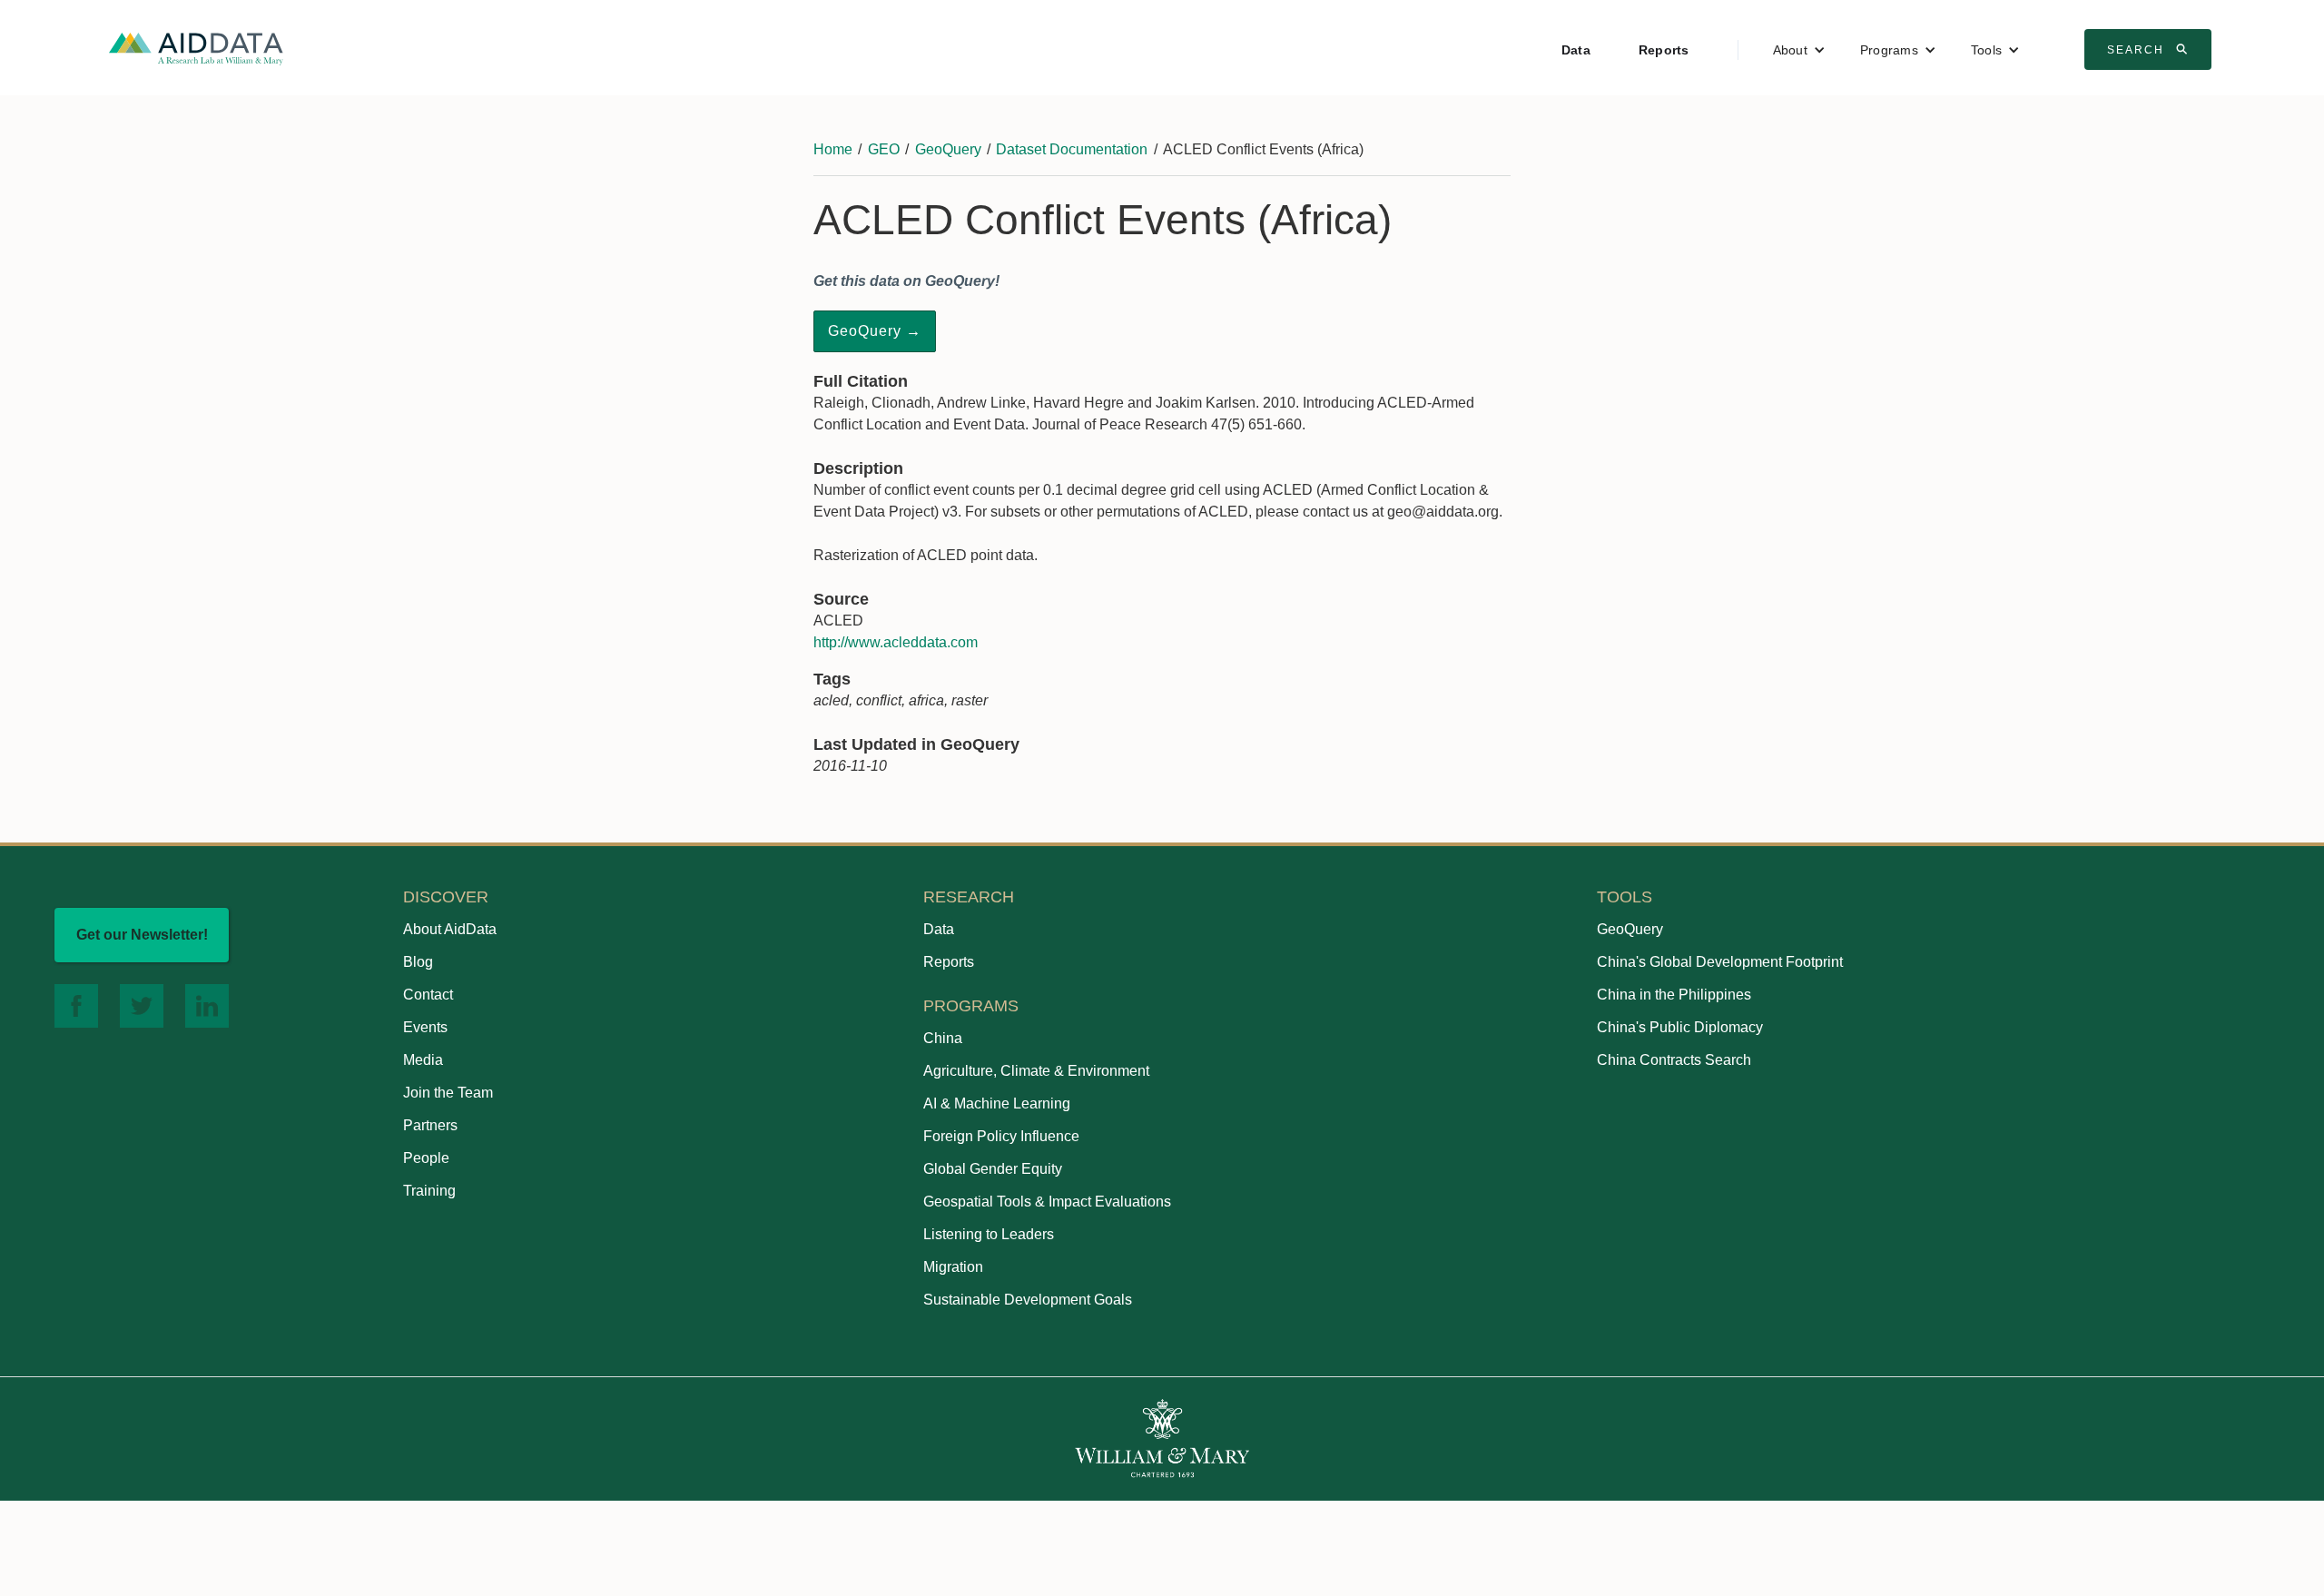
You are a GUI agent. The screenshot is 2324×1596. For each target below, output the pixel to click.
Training (429, 1191)
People (426, 1158)
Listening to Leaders (989, 1234)
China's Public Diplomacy (1680, 1027)
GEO (884, 149)
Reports (1664, 50)
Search (2150, 49)
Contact (428, 995)
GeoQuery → (875, 331)
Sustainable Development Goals (1028, 1300)
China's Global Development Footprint (1720, 962)
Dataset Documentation (1072, 149)
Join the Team (448, 1093)
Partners (430, 1125)
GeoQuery (948, 149)
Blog (418, 962)
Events (425, 1027)
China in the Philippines (1674, 995)
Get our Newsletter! (142, 935)
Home (833, 149)
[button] (1799, 50)
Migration (953, 1267)
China (943, 1038)
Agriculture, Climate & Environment (1036, 1071)
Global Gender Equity (993, 1169)
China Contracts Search (1674, 1060)
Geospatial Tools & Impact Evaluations (1047, 1202)
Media (423, 1060)
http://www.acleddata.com (896, 642)
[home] (196, 48)
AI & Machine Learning (997, 1103)
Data (1576, 50)
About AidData (450, 929)
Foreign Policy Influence (1001, 1136)
